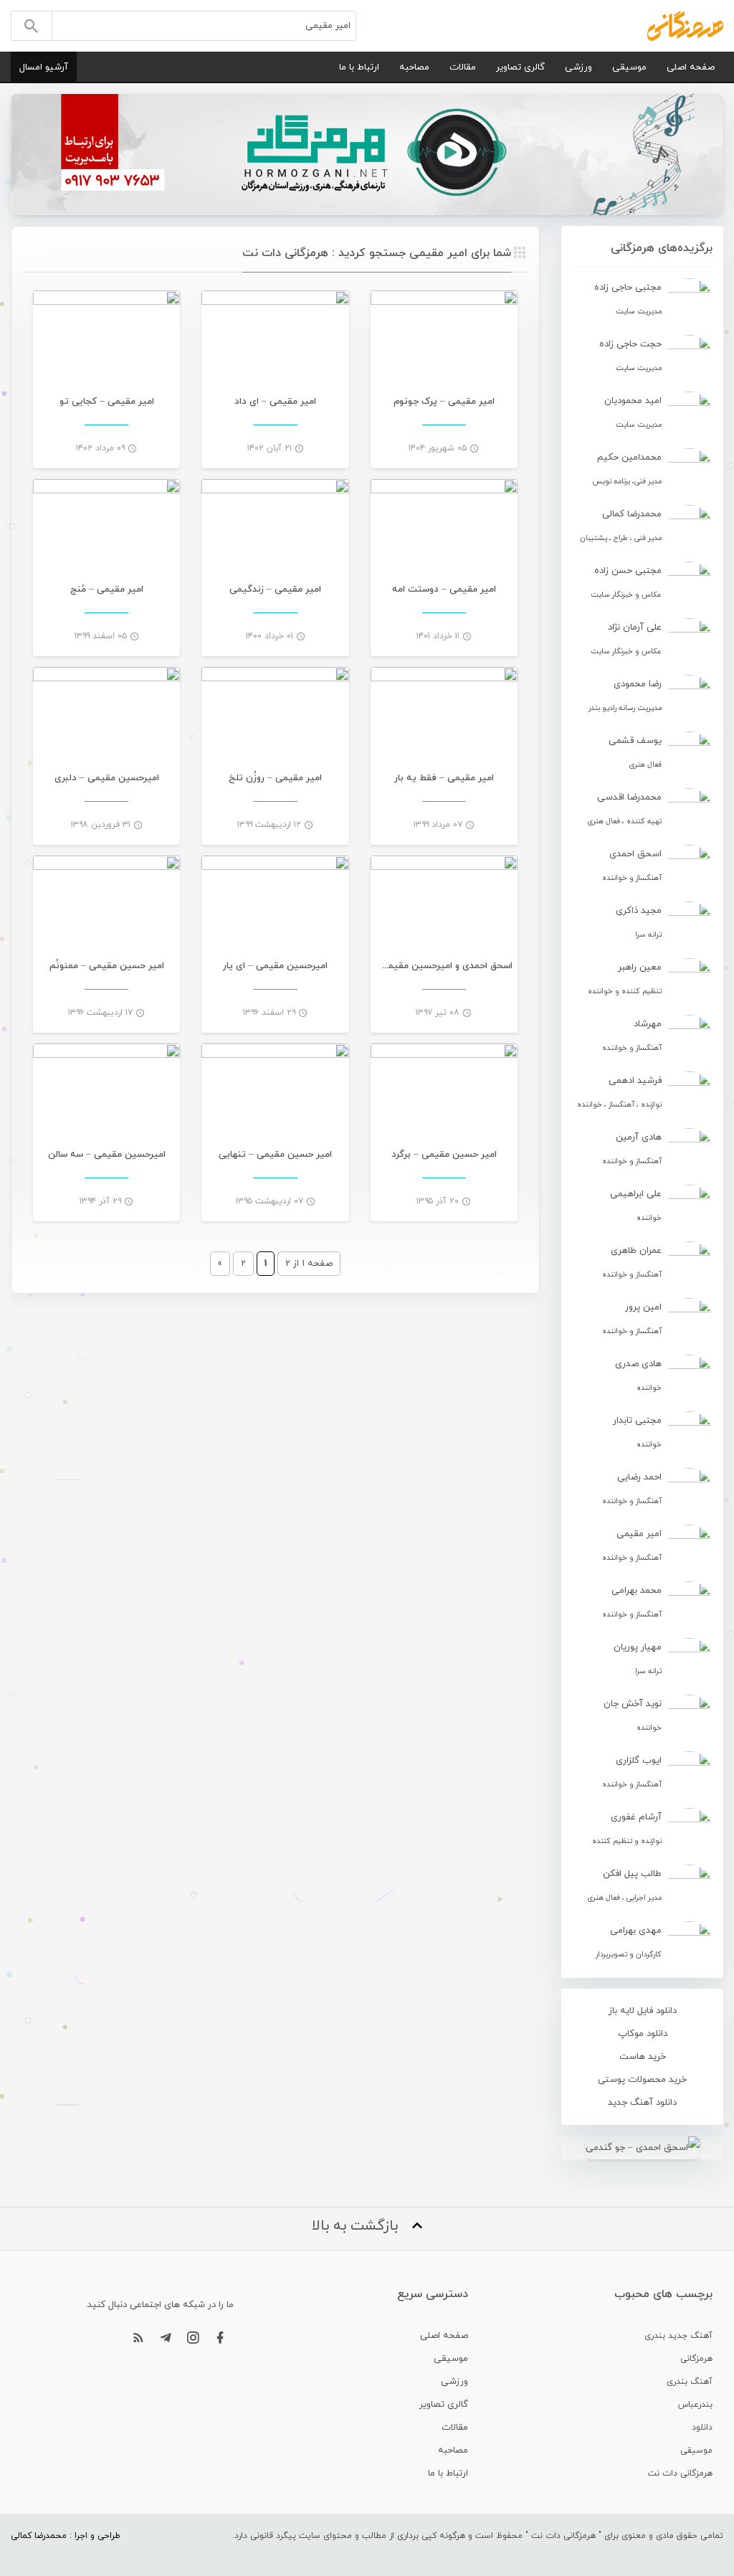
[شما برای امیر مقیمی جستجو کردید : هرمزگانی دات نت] (685, 25)
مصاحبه (414, 67)
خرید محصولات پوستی (642, 2080)
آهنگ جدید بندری (678, 2336)
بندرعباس (695, 2405)
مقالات (463, 67)
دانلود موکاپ (643, 2034)
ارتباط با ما (359, 67)
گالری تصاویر (520, 67)
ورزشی (578, 67)
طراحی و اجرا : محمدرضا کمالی (66, 2536)
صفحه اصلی (691, 67)
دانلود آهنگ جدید (642, 2103)
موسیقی (629, 67)
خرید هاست (643, 2057)
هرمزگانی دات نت (680, 2473)
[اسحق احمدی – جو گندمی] (642, 2148)
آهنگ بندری (690, 2382)
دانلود (702, 2428)
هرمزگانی (696, 2359)
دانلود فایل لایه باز (643, 2011)
